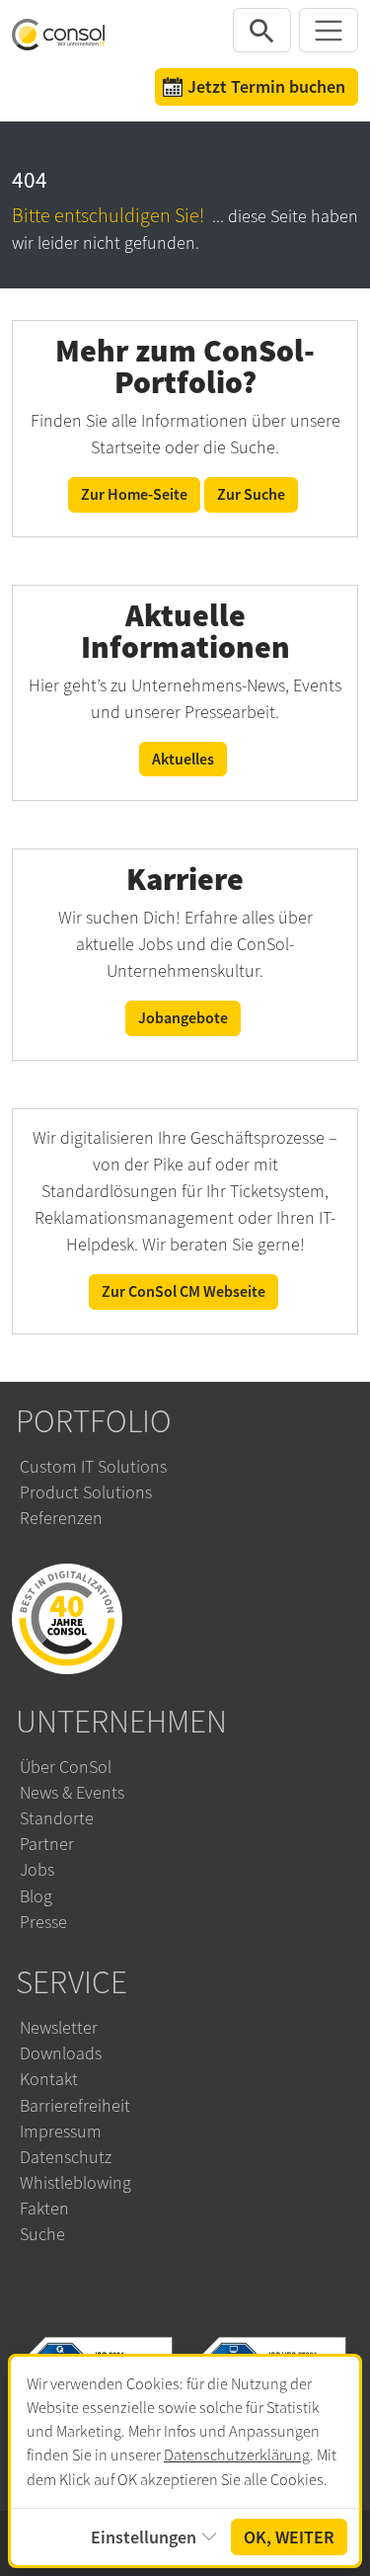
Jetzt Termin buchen (266, 86)
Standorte (57, 1818)
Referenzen (61, 1518)
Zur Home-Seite (134, 494)
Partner (47, 1844)
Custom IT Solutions (93, 1467)
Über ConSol (66, 1767)
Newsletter (59, 2028)
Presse (43, 1922)
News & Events (72, 1793)
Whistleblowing (75, 2183)
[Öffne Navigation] (329, 30)
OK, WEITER (289, 2537)
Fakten (44, 2209)
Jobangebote (183, 1018)
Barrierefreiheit (75, 2106)
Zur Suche (251, 494)
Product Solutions (86, 1492)
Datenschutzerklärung (237, 2455)
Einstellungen (144, 2537)
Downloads (61, 2053)
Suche (42, 2234)
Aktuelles (183, 759)
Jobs (37, 1870)
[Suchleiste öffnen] (262, 30)
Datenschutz (66, 2157)
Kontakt (49, 2079)
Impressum (61, 2132)
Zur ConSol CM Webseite (184, 1291)
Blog (36, 1896)
